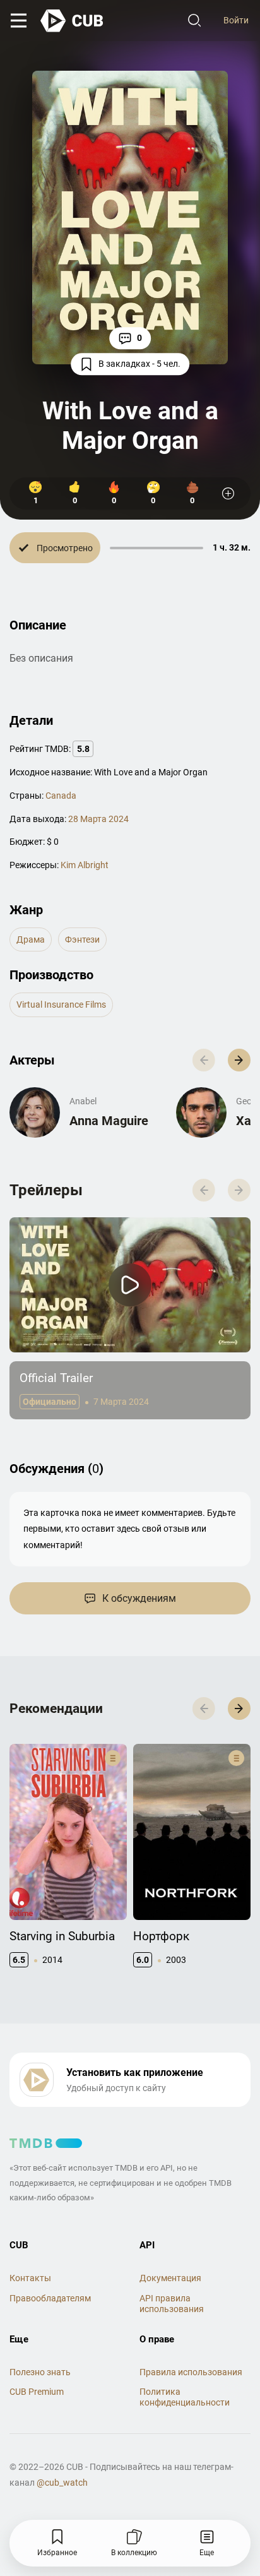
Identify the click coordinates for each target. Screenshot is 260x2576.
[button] (239, 1060)
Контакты (30, 2278)
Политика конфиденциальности (185, 2397)
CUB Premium (37, 2392)
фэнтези (82, 939)
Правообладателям (50, 2298)
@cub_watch (62, 2483)
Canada (61, 796)
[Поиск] (194, 21)
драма (31, 939)
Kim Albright (85, 865)
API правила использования (172, 2304)
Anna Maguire (109, 1121)
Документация (170, 2278)
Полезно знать (40, 2372)
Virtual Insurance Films (61, 1005)
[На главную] (73, 21)
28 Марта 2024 (98, 819)
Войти (236, 20)
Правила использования (191, 2372)
